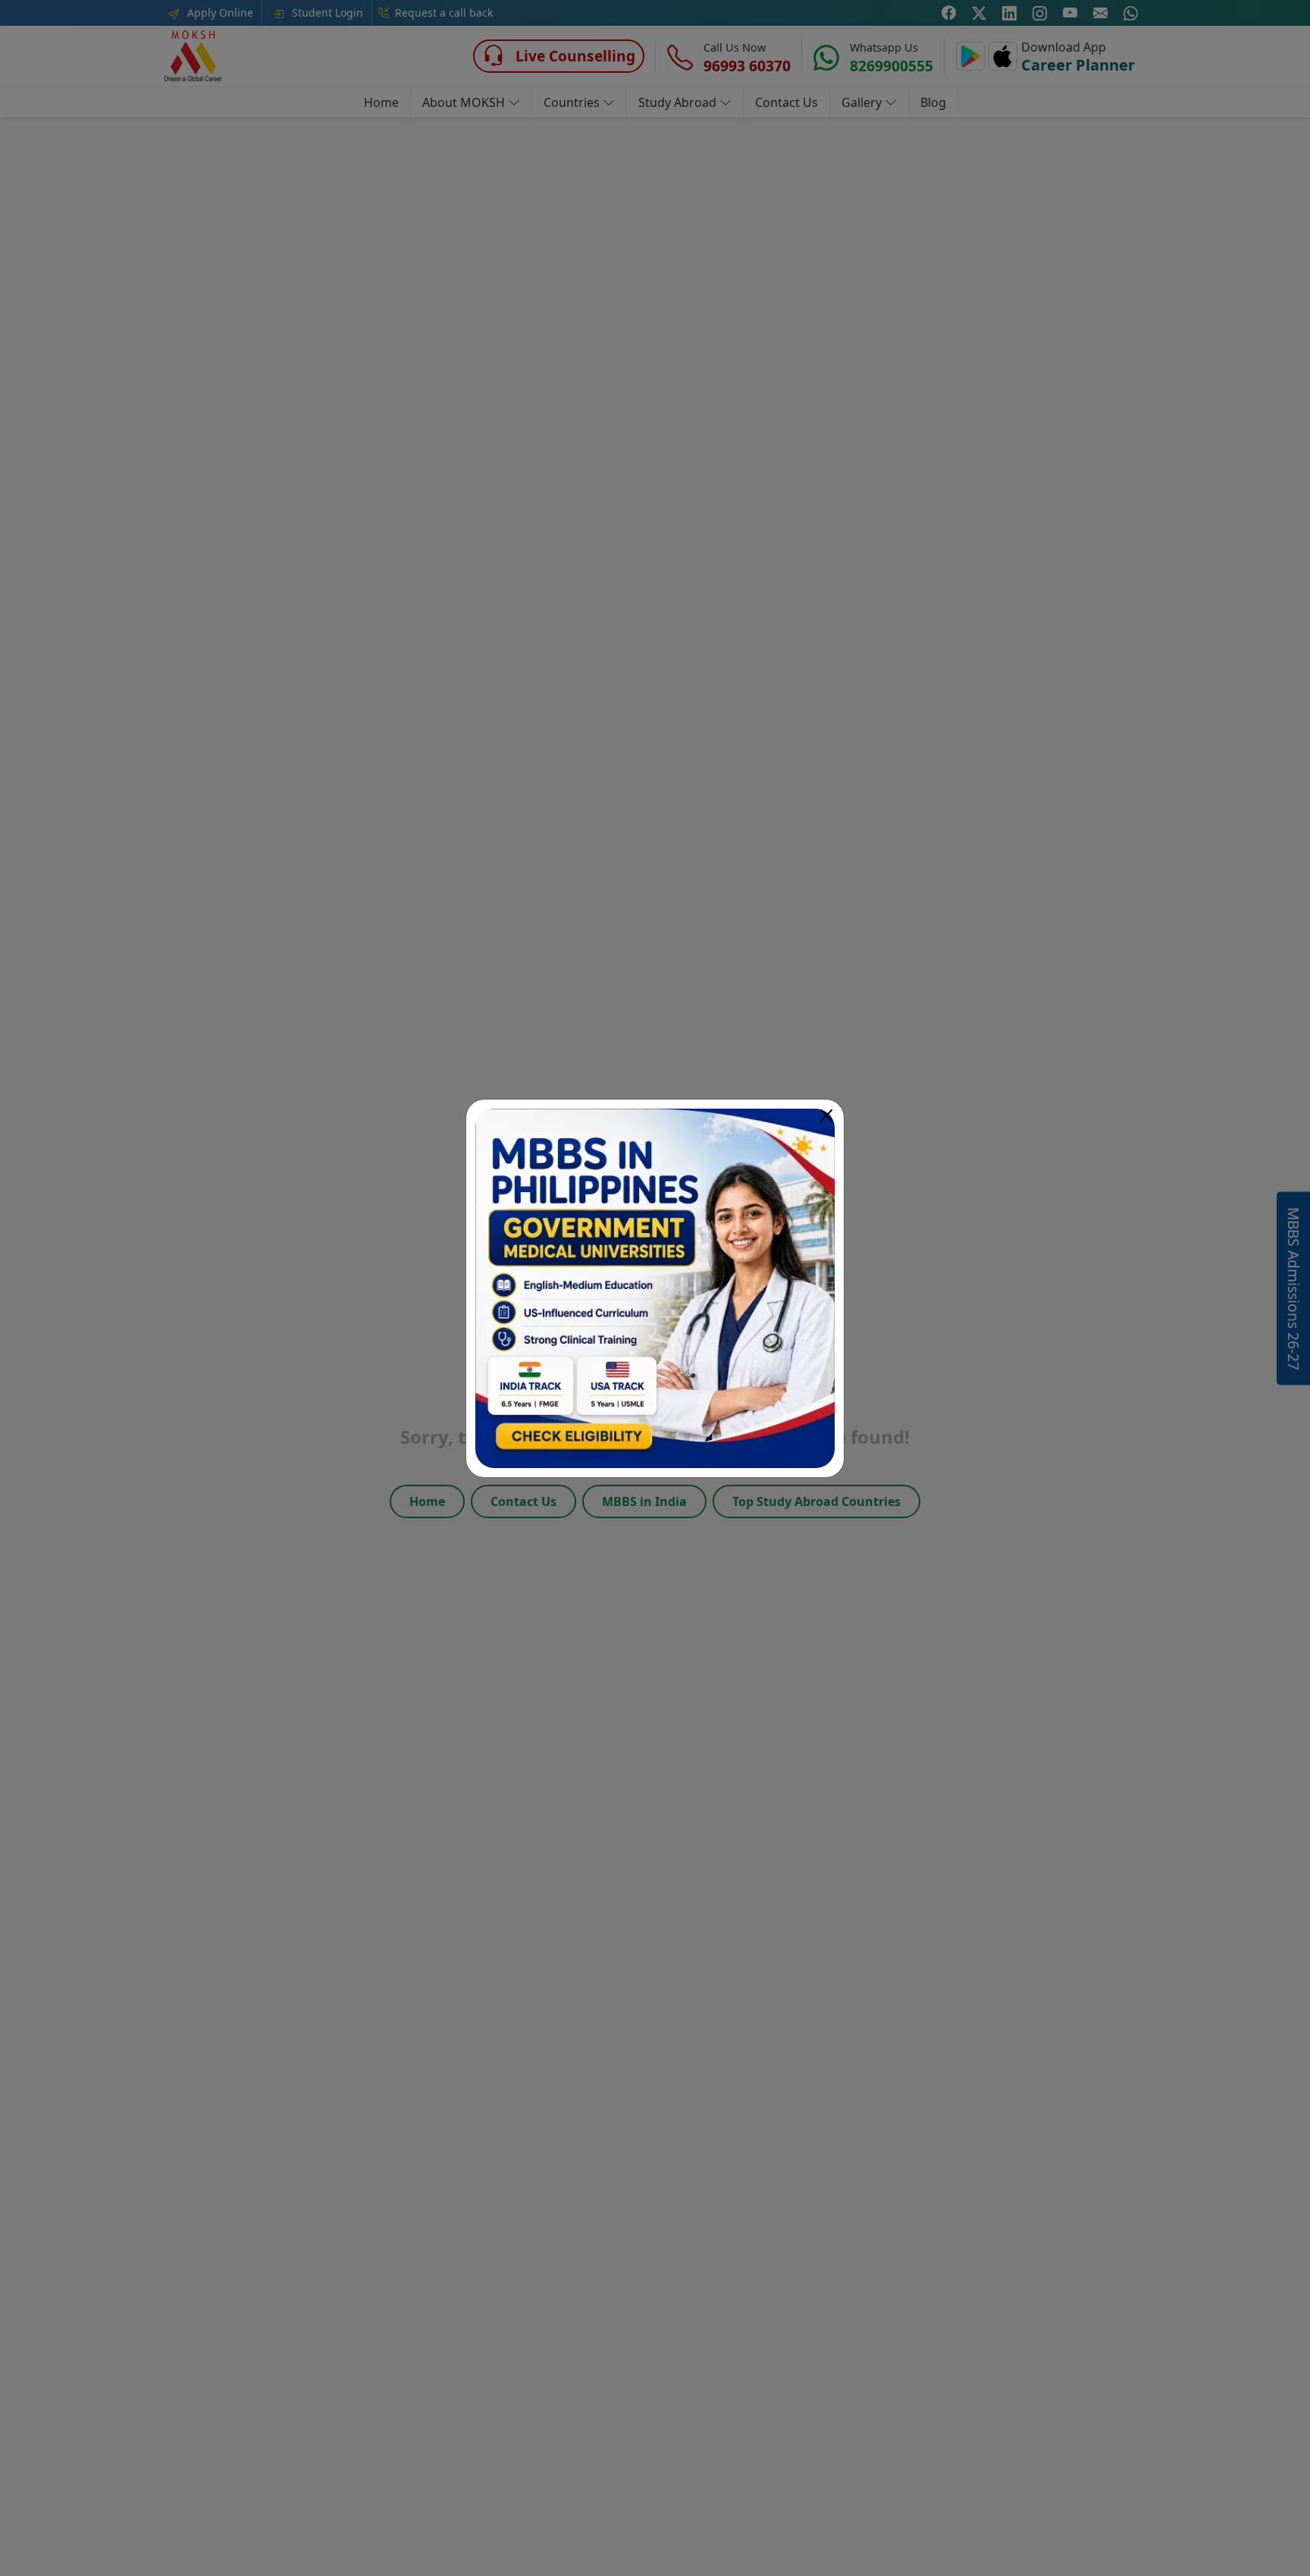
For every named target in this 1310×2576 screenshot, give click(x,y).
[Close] (826, 1115)
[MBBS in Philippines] (655, 1288)
